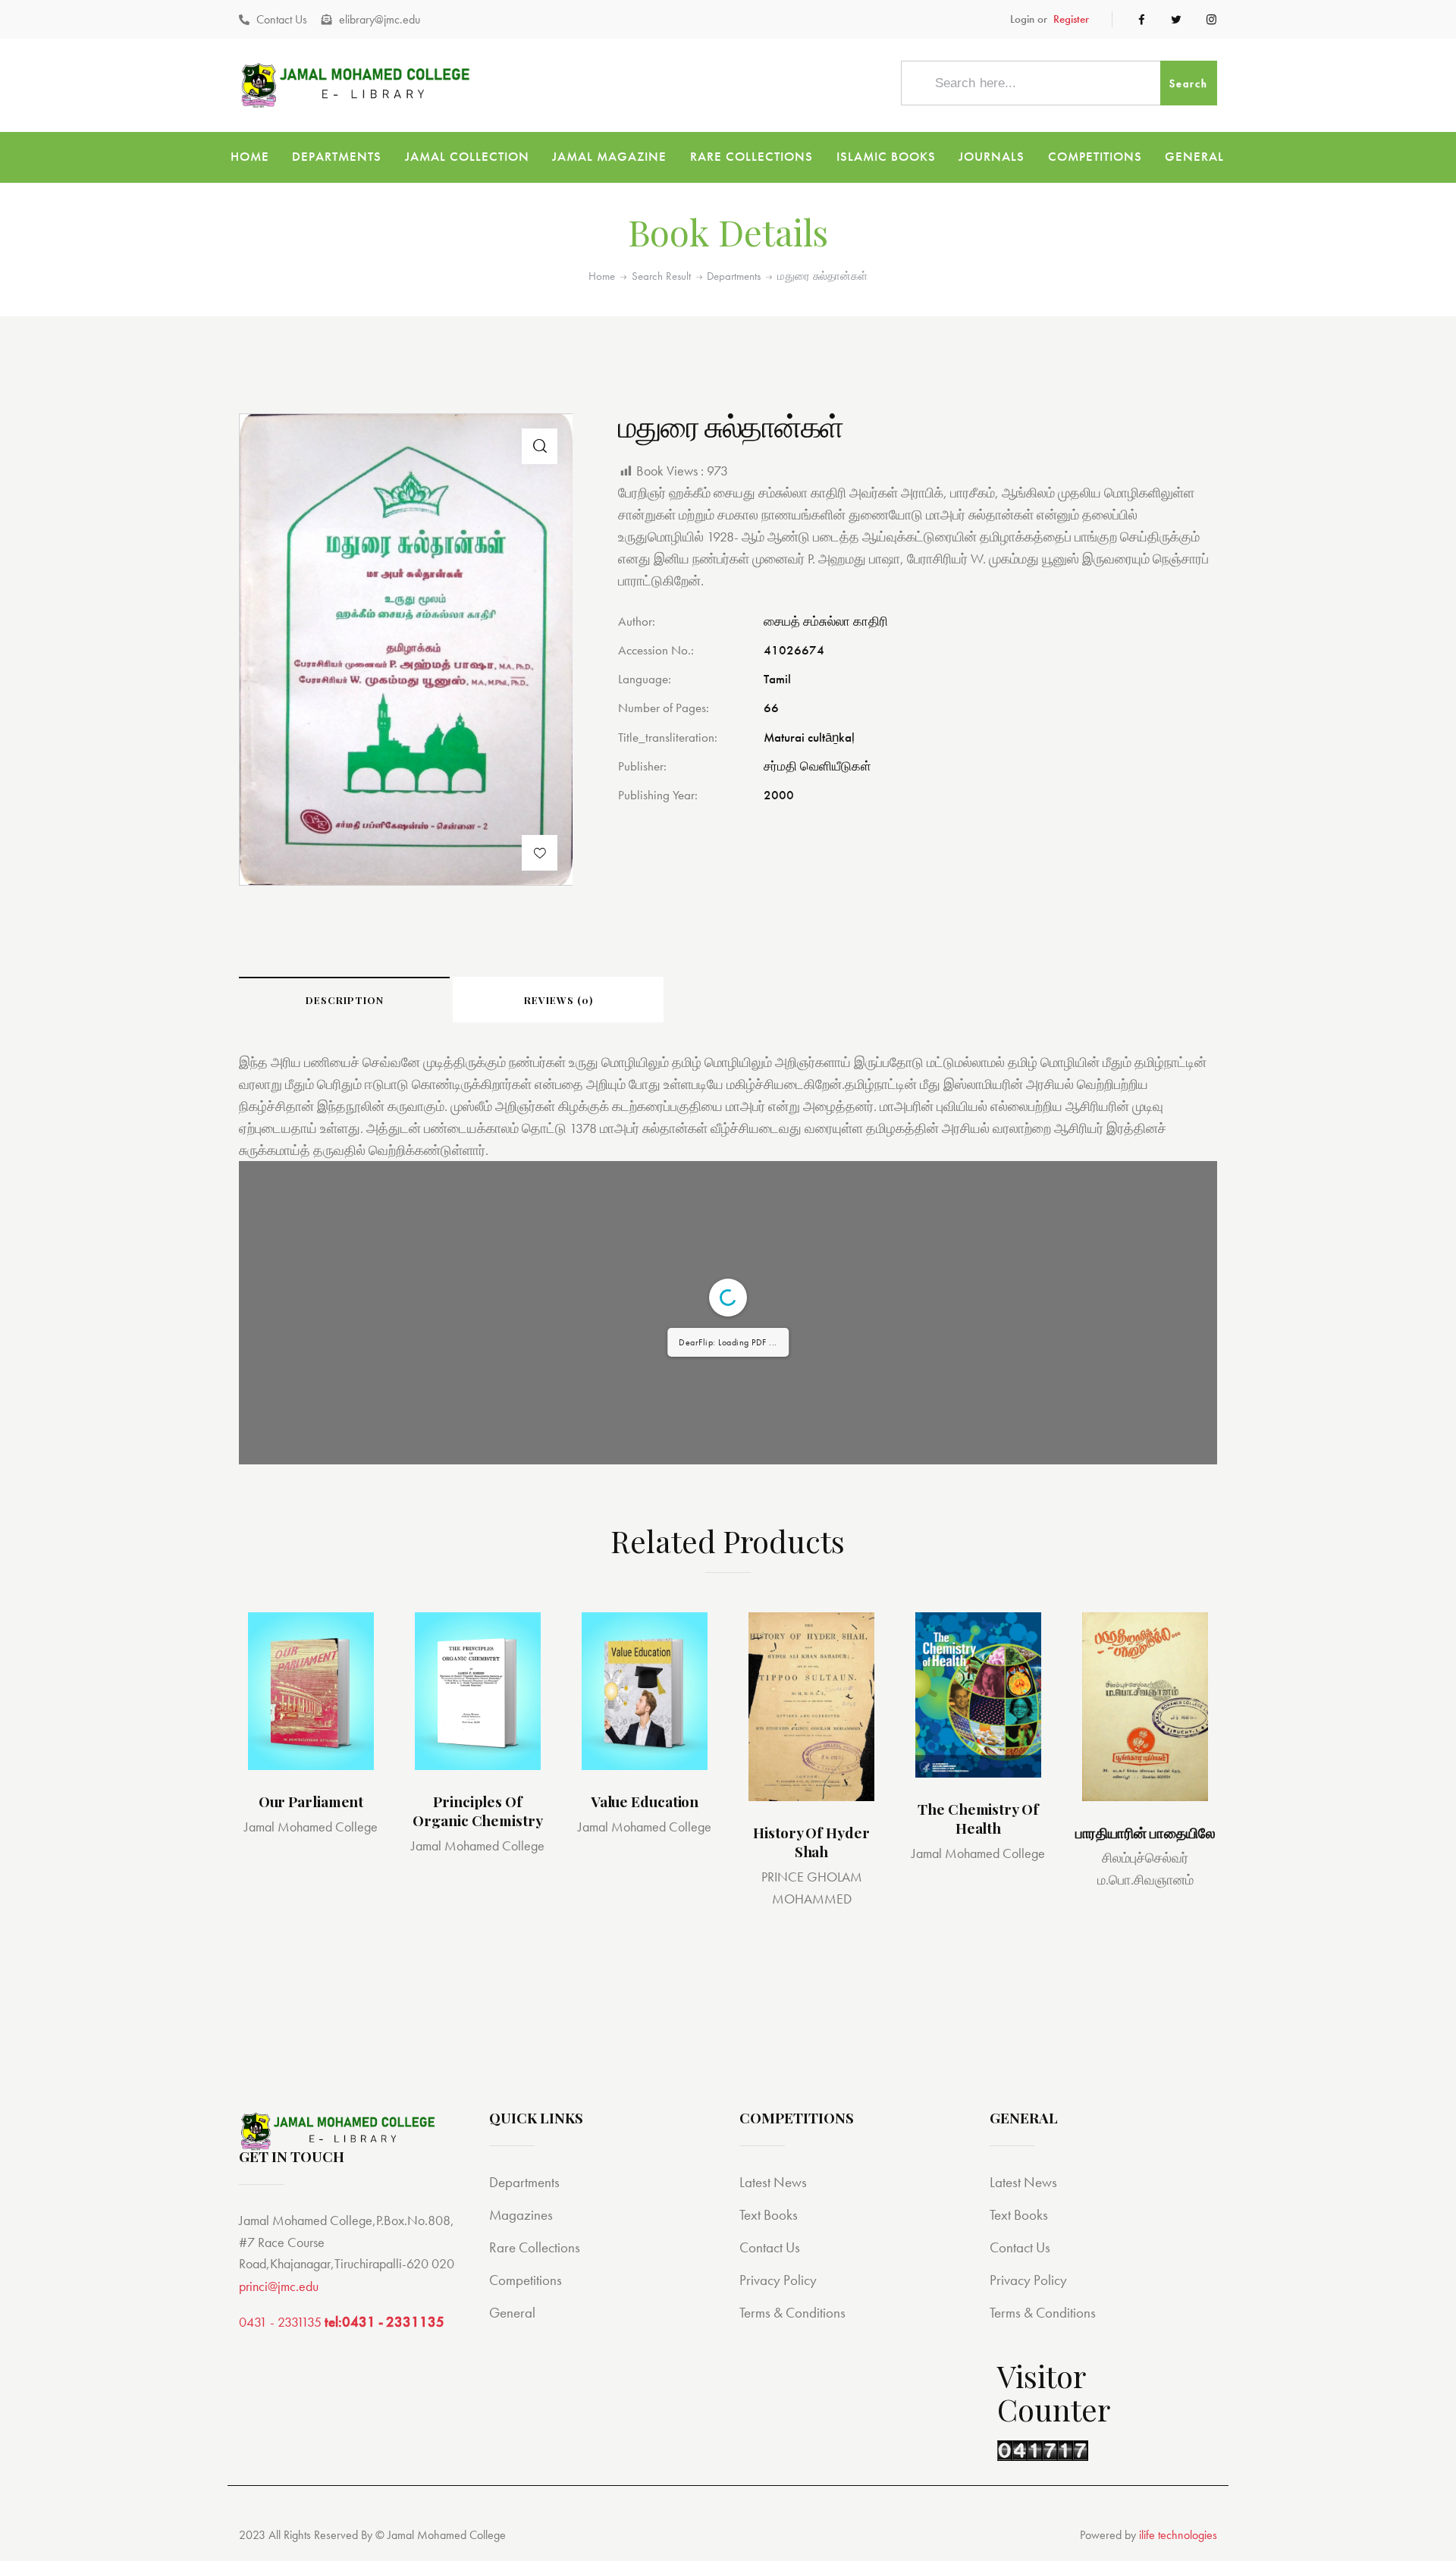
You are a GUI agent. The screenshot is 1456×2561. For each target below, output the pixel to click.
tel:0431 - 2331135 (384, 2322)
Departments (734, 276)
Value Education (645, 1801)
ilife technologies (1178, 2535)
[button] (540, 853)
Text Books (769, 2215)
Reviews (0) (559, 1000)
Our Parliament (311, 1801)
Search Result (661, 276)
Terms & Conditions (792, 2313)
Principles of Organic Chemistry (477, 1810)
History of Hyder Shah (811, 1842)
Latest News (773, 2182)
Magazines (521, 2215)
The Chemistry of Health (978, 1818)
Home (602, 276)
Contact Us (770, 2247)
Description (345, 1000)
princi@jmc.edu (279, 2286)
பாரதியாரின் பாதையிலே (1145, 1833)
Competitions (526, 2280)
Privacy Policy (778, 2280)
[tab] (344, 1000)
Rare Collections (535, 2247)
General (512, 2313)
